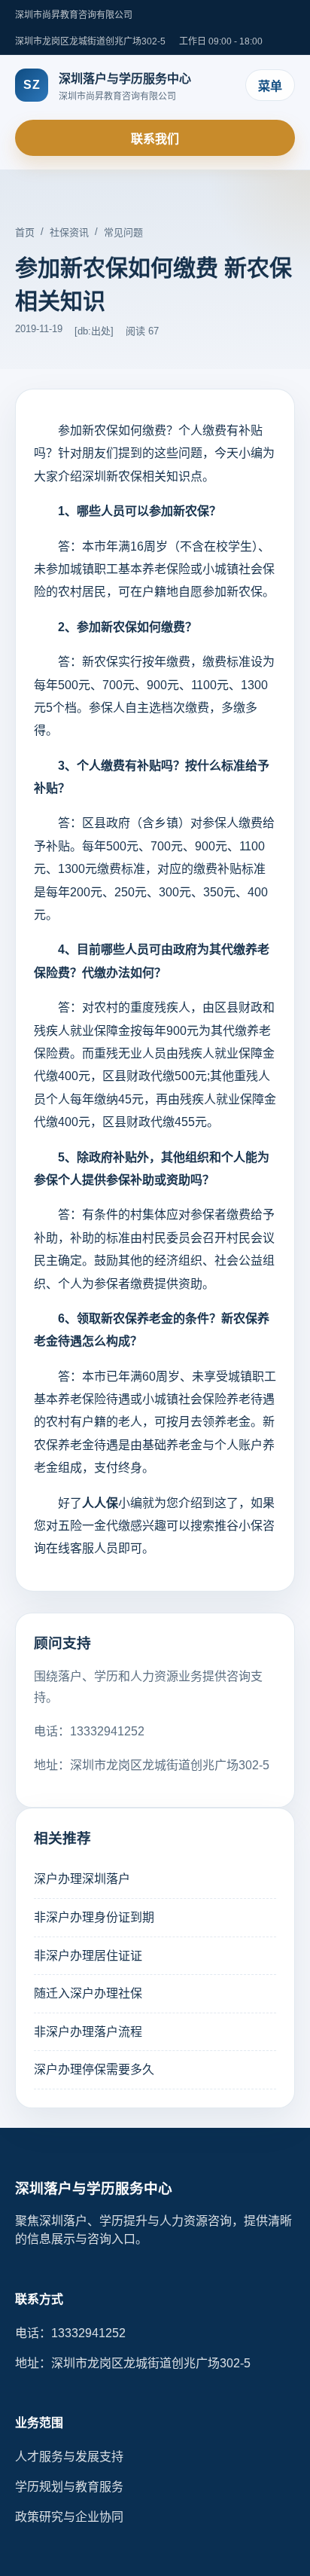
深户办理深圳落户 (82, 1879)
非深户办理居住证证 (88, 1956)
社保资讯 (69, 232)
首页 (25, 232)
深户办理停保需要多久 (94, 2069)
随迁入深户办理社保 (88, 1993)
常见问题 (123, 232)
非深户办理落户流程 (88, 2032)
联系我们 (155, 139)
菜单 (270, 86)
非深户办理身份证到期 (94, 1917)
